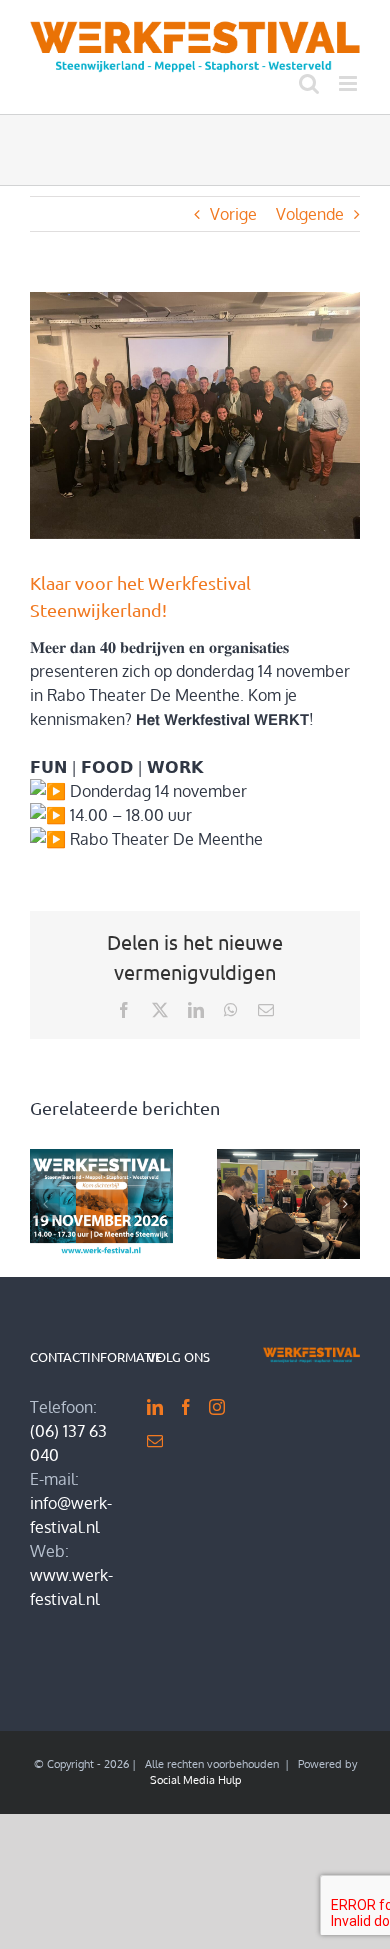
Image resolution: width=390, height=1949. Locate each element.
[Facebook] (186, 1407)
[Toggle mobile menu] (349, 83)
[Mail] (155, 1441)
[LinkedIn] (155, 1407)
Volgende (310, 214)
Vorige (233, 214)
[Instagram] (217, 1407)
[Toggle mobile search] (309, 83)
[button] (45, 1204)
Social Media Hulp (195, 1780)
